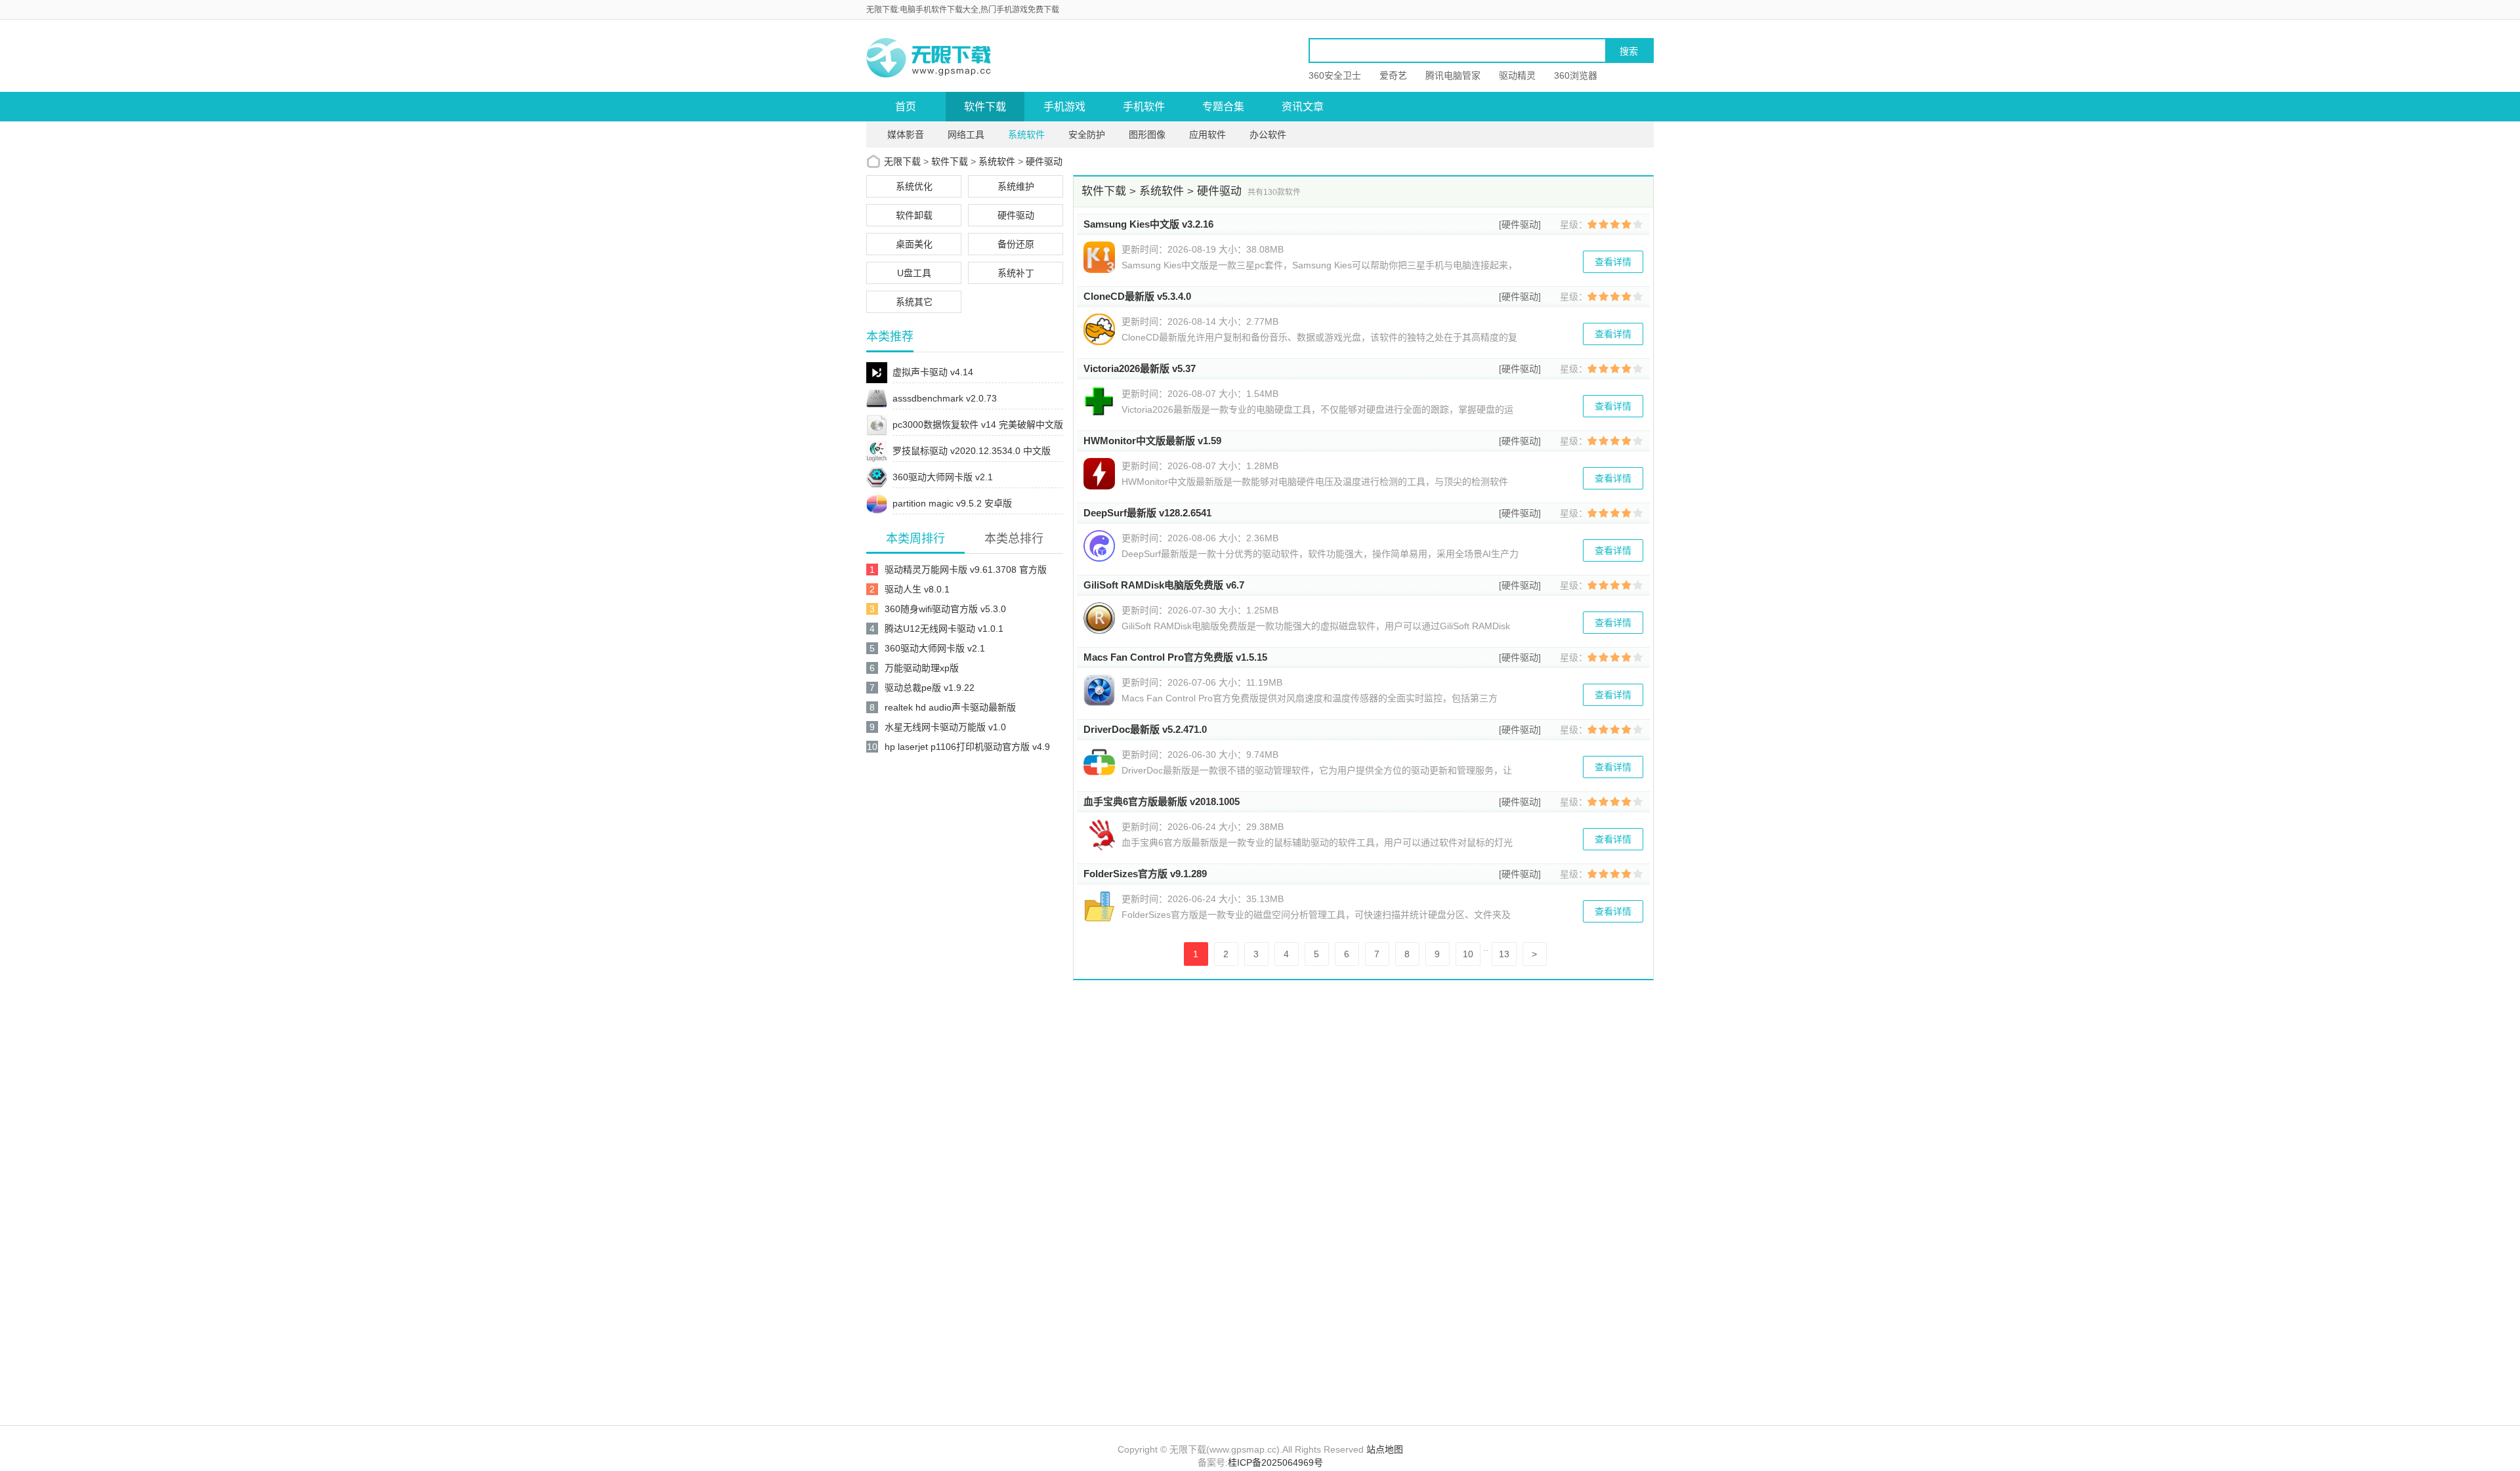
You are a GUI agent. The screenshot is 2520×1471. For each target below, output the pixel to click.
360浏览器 (1576, 75)
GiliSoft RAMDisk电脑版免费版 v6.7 (1164, 585)
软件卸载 (914, 215)
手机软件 (1144, 107)
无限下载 (902, 161)
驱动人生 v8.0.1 (917, 589)
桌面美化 (914, 244)
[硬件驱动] (1520, 224)
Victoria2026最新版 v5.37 (1140, 368)
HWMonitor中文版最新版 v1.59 (1152, 441)
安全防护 (1087, 135)
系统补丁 (1016, 273)
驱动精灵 (1517, 75)
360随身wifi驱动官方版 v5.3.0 (945, 609)
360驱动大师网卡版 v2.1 (935, 648)
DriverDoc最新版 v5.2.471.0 (1145, 729)
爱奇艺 (1393, 75)
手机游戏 (1064, 107)
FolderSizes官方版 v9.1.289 (1145, 874)
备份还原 (1016, 244)
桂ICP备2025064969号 (1275, 1462)
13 (1504, 954)
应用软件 (1207, 135)
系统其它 (914, 302)
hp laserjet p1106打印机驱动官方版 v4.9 (967, 747)
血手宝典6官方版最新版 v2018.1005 (1162, 801)
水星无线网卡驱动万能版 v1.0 (945, 727)
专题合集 (1223, 107)
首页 (906, 107)
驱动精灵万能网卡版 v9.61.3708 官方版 (966, 570)
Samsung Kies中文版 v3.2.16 (1148, 224)
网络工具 (966, 135)
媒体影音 (906, 135)
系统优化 (914, 186)
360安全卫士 (1335, 75)
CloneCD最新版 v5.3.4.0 (1137, 296)
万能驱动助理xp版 (922, 668)
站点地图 (1385, 1449)
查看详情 (1613, 262)
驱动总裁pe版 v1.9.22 (930, 688)
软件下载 (985, 107)
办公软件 (1268, 135)
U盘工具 (914, 273)
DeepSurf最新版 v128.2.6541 (1147, 513)
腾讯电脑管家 (1453, 75)
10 (1468, 954)
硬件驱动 (1044, 161)
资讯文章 (1303, 107)
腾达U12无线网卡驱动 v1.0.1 (944, 629)
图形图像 (1147, 135)
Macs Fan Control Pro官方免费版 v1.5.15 (1175, 657)
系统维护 (1016, 186)
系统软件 (1026, 135)
